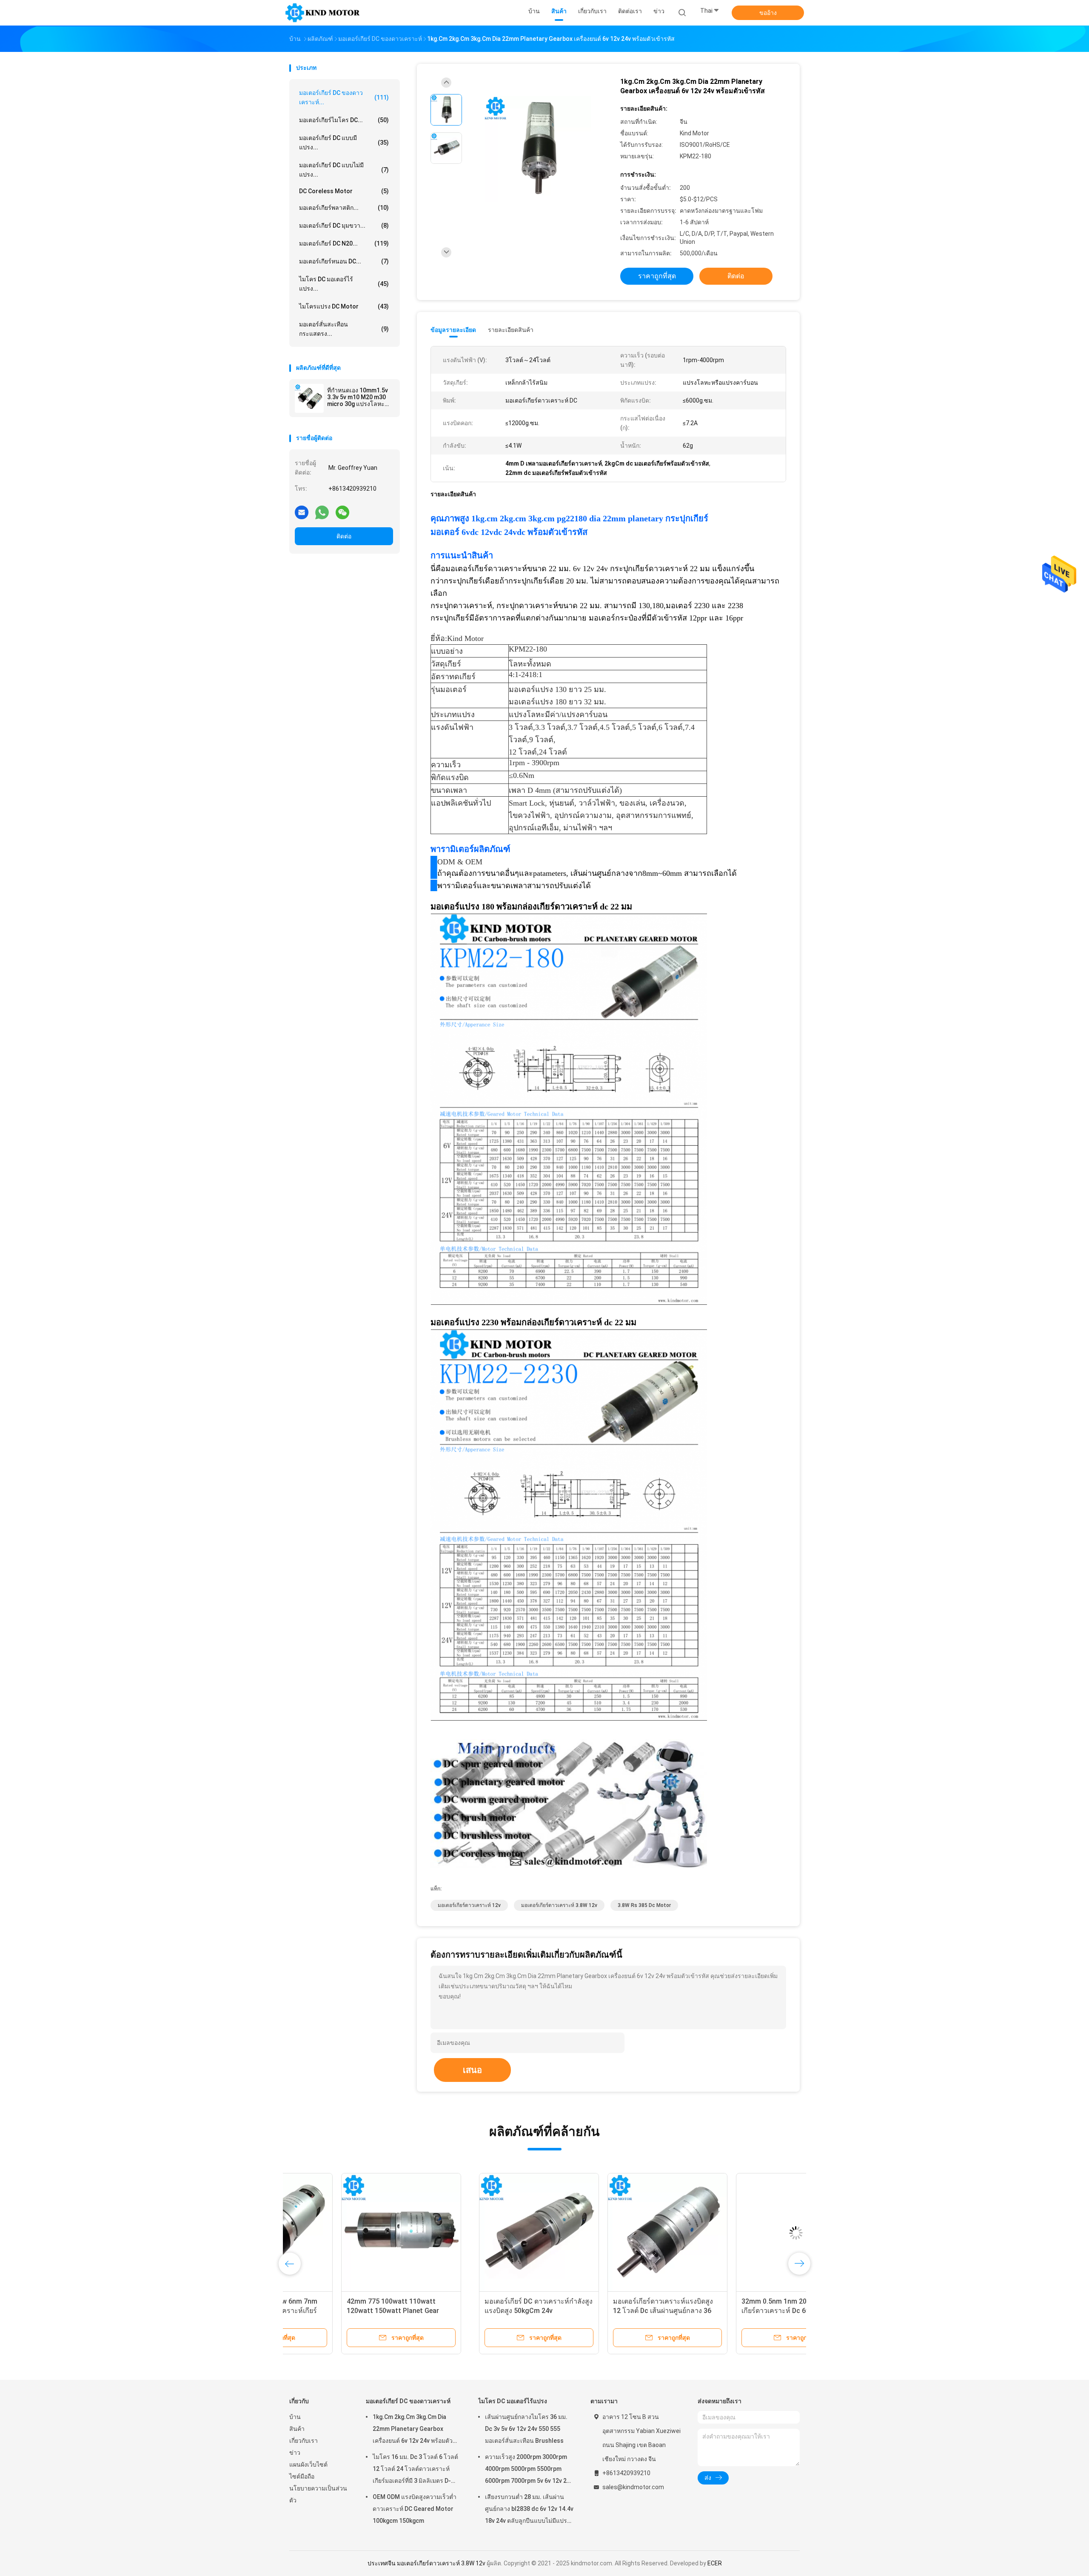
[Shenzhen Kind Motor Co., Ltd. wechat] (342, 512)
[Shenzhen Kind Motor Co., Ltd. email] (302, 512)
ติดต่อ (344, 536)
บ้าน (295, 2417)
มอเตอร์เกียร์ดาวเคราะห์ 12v (469, 1905)
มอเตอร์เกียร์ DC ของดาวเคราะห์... (344, 97)
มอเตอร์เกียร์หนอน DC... (344, 261)
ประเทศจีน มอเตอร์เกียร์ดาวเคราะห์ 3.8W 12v (426, 2563)
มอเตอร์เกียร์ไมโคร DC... (344, 120)
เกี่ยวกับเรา (304, 2441)
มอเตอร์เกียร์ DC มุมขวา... (344, 226)
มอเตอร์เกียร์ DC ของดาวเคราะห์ (408, 2401)
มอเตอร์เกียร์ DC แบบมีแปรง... (344, 143)
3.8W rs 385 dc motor (644, 1905)
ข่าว (295, 2453)
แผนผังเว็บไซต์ (308, 2464)
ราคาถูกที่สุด (657, 276)
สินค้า (297, 2429)
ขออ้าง (768, 13)
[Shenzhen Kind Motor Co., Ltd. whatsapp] (322, 512)
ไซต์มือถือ (302, 2476)
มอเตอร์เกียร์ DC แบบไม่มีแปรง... (344, 170)
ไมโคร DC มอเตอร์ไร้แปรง (513, 2401)
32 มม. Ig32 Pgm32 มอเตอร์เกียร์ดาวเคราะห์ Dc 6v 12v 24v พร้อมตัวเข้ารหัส (733, 2311)
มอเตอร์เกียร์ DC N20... (344, 243)
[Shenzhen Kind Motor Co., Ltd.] (322, 13)
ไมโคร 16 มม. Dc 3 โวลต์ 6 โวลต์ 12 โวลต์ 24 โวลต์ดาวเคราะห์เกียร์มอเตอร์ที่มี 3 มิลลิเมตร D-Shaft (415, 2470)
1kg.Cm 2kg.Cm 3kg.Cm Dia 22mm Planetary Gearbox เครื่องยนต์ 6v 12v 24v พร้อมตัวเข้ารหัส (413, 2430)
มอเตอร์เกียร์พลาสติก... (344, 208)
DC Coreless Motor (344, 191)
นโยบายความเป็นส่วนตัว (318, 2494)
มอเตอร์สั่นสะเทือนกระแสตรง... (344, 329)
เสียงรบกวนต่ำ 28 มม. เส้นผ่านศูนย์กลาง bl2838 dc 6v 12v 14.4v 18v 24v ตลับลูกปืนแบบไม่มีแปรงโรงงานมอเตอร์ (529, 2510)
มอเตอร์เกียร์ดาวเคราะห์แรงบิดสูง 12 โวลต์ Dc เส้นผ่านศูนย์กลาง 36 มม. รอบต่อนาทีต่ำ (473, 2311)
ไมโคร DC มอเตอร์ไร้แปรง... (344, 284)
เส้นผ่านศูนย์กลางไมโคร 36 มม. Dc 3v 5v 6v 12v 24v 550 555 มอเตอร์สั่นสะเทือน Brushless (526, 2429)
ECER (715, 2563)
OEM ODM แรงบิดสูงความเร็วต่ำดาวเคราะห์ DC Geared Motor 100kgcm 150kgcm (415, 2509)
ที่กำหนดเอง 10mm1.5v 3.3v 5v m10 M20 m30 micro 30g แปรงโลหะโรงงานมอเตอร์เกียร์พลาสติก (358, 397)
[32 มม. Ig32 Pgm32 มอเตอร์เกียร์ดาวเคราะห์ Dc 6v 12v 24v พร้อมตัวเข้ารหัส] (735, 2233)
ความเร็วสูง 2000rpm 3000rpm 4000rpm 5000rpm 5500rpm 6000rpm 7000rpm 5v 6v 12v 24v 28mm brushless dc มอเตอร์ (529, 2470)
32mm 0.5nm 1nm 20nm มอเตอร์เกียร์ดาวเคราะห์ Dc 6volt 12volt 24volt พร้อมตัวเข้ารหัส (602, 2311)
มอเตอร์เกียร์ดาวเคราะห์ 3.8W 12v (559, 1905)
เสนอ (472, 2070)
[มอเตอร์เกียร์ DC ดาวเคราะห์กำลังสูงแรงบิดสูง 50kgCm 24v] (349, 2233)
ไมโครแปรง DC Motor (344, 306)
